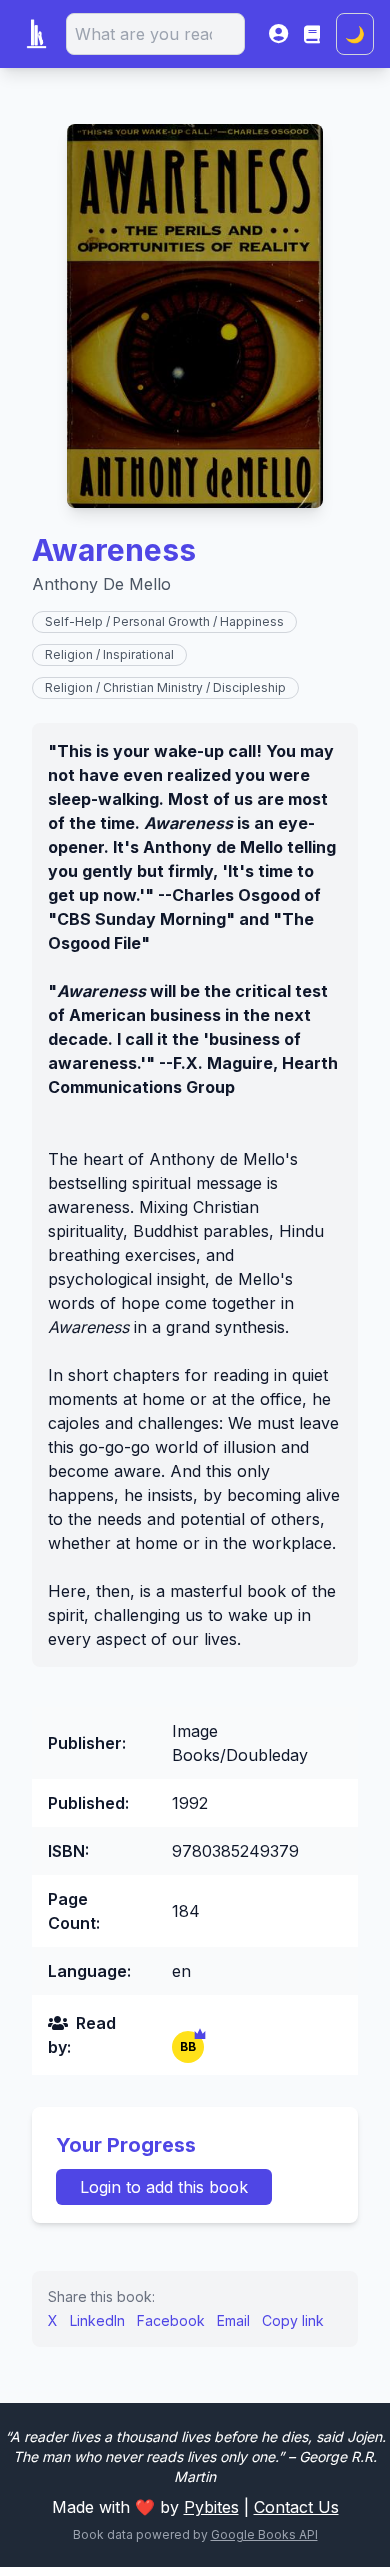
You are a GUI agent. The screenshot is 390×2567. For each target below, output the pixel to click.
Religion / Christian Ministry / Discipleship (165, 687)
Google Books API (264, 2534)
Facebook (171, 2320)
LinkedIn (97, 2320)
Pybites (211, 2507)
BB (188, 2046)
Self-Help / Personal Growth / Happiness (164, 621)
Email (233, 2320)
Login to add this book (164, 2187)
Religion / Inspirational (109, 654)
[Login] (278, 34)
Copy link (293, 2320)
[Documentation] (312, 34)
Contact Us (296, 2507)
